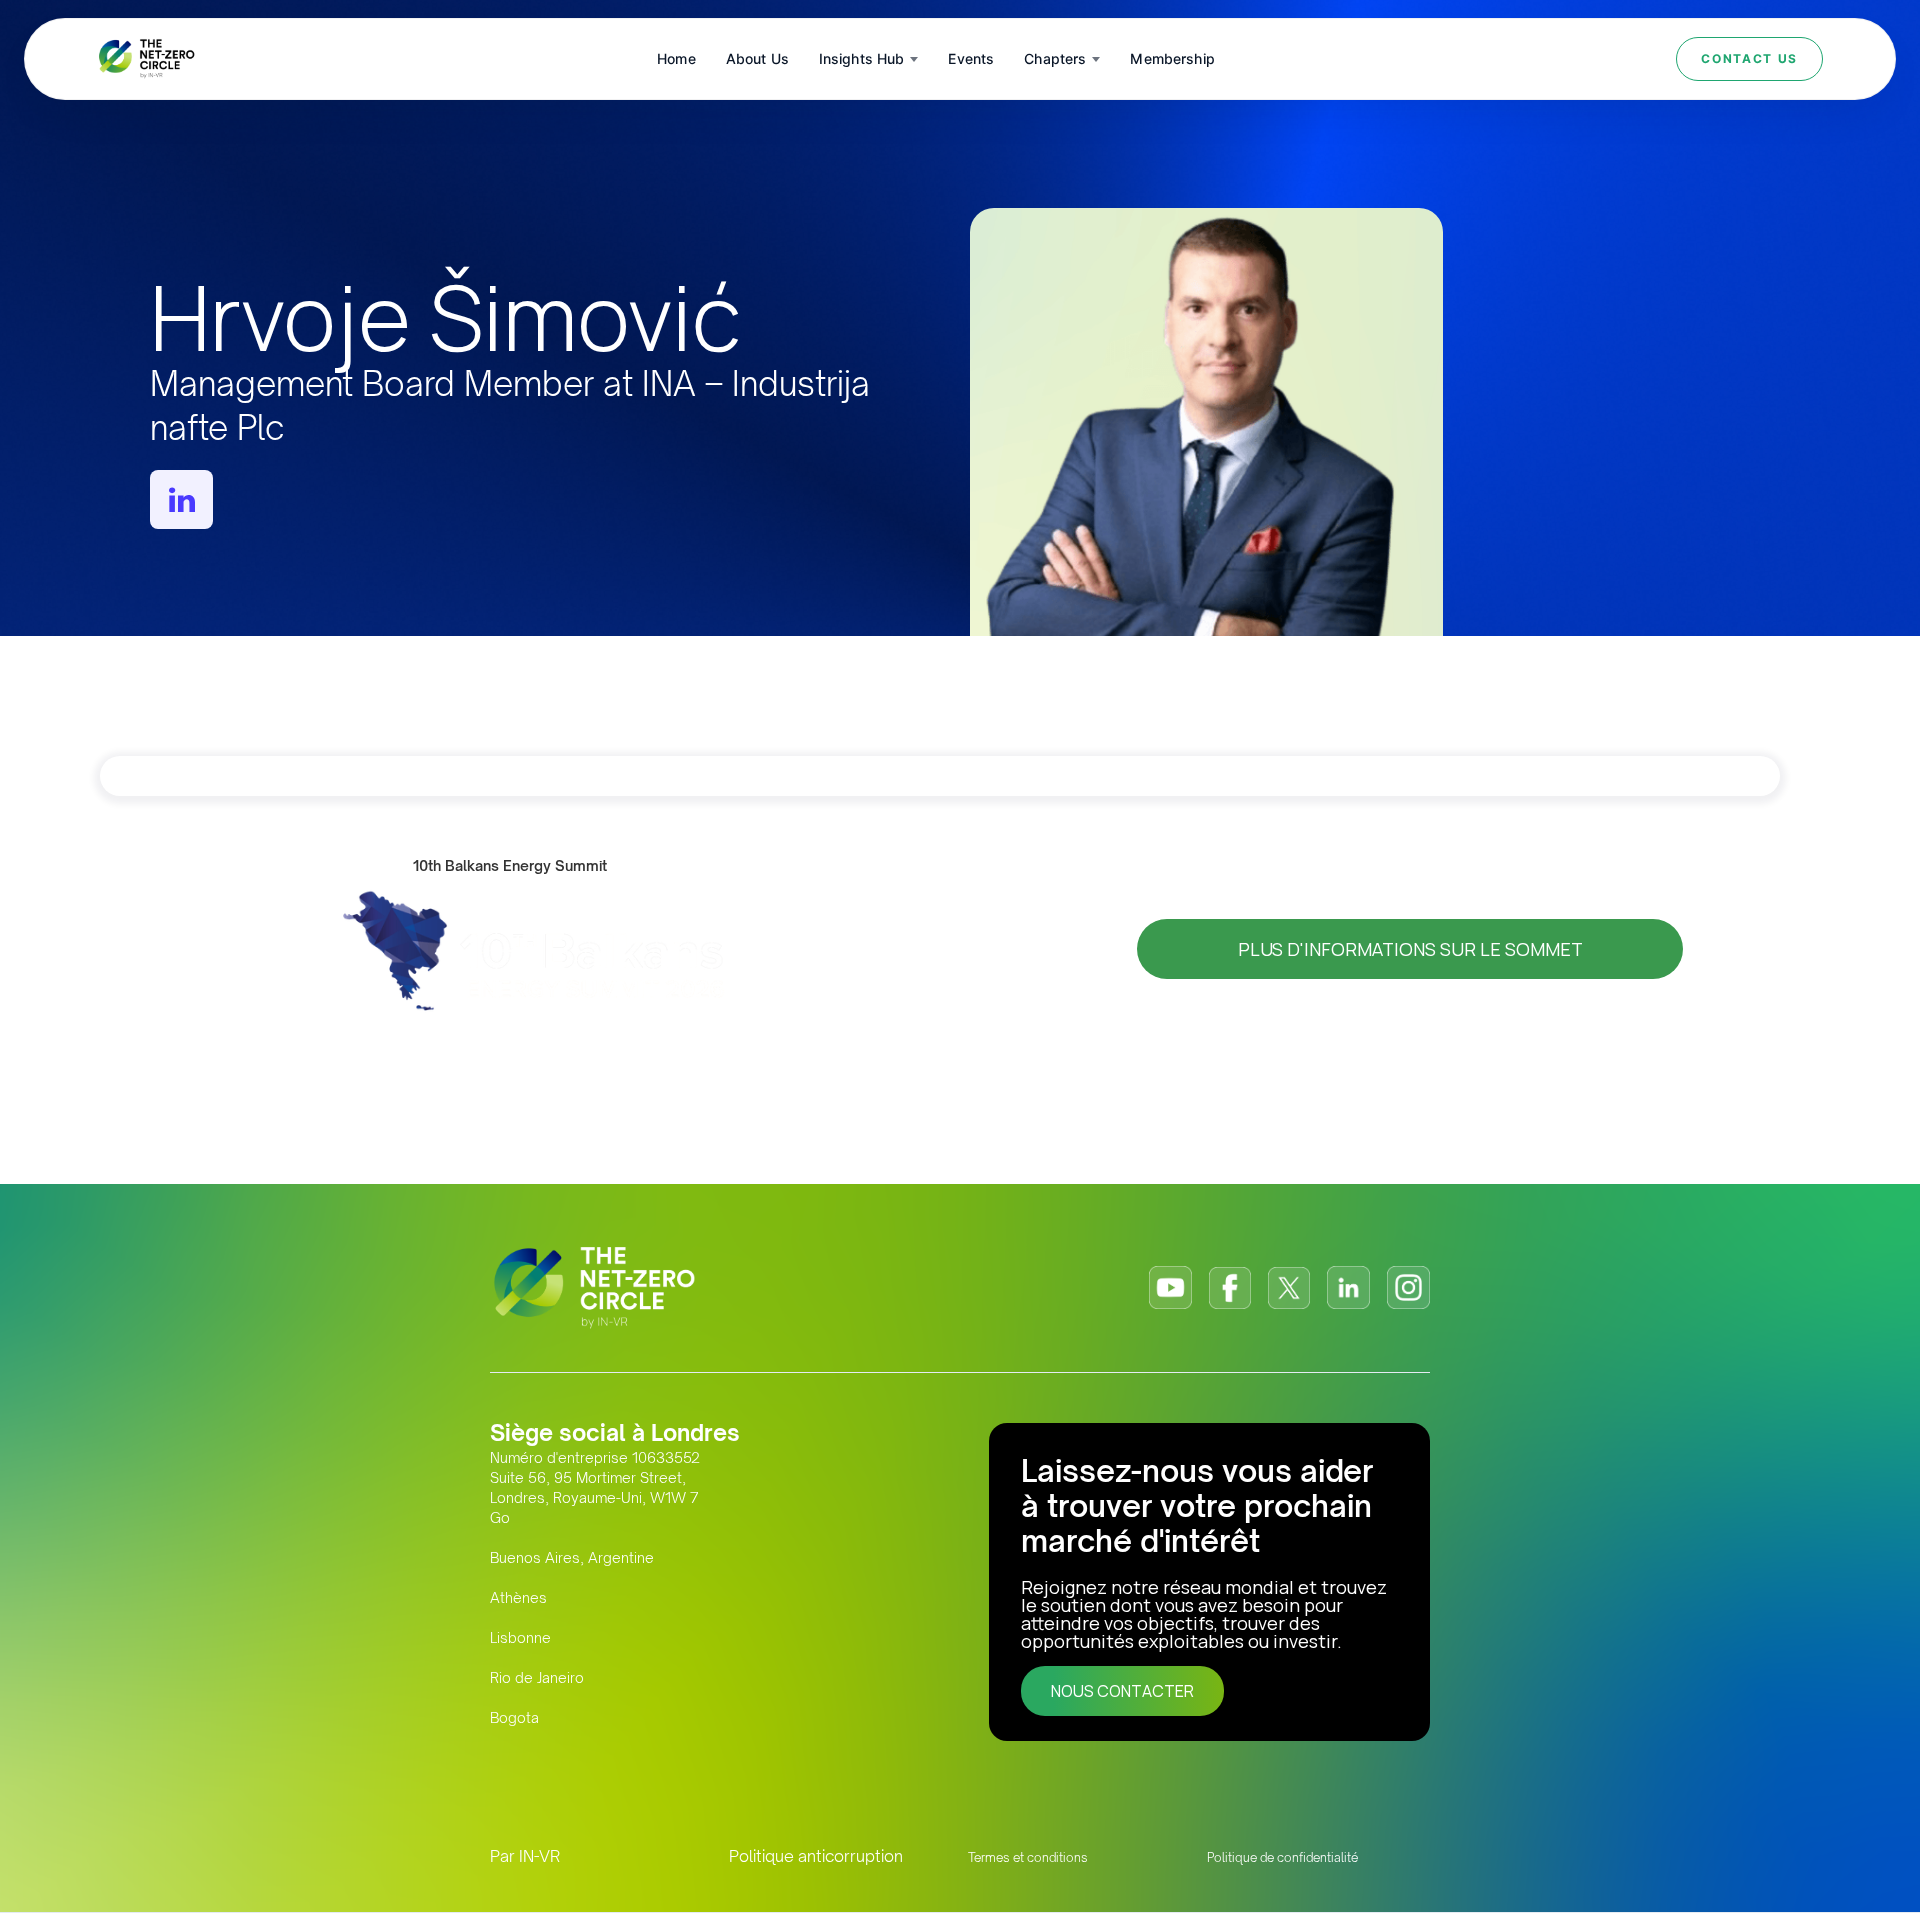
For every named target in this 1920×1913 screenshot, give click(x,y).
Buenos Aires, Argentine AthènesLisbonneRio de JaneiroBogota (572, 1637)
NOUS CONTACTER (1122, 1691)
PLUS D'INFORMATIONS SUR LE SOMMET (1410, 949)
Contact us (1749, 58)
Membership (1172, 58)
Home (676, 58)
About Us (757, 58)
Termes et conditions (1028, 1857)
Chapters (1055, 58)
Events (971, 58)
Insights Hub (862, 58)
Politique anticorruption (816, 1856)
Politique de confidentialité (1282, 1857)
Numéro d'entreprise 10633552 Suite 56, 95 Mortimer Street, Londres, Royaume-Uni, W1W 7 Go (595, 1487)
